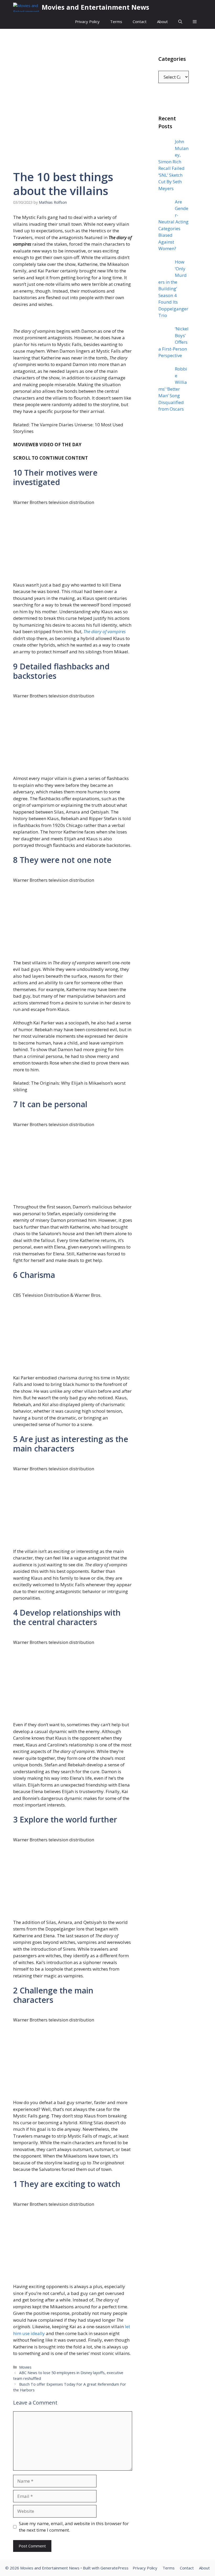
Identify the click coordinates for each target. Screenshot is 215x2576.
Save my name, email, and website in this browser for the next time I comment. (74, 2527)
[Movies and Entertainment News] (26, 7)
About (162, 21)
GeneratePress (114, 2568)
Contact (140, 21)
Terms (116, 21)
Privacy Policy (87, 21)
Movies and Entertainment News (95, 7)
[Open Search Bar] (180, 22)
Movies (25, 2367)
